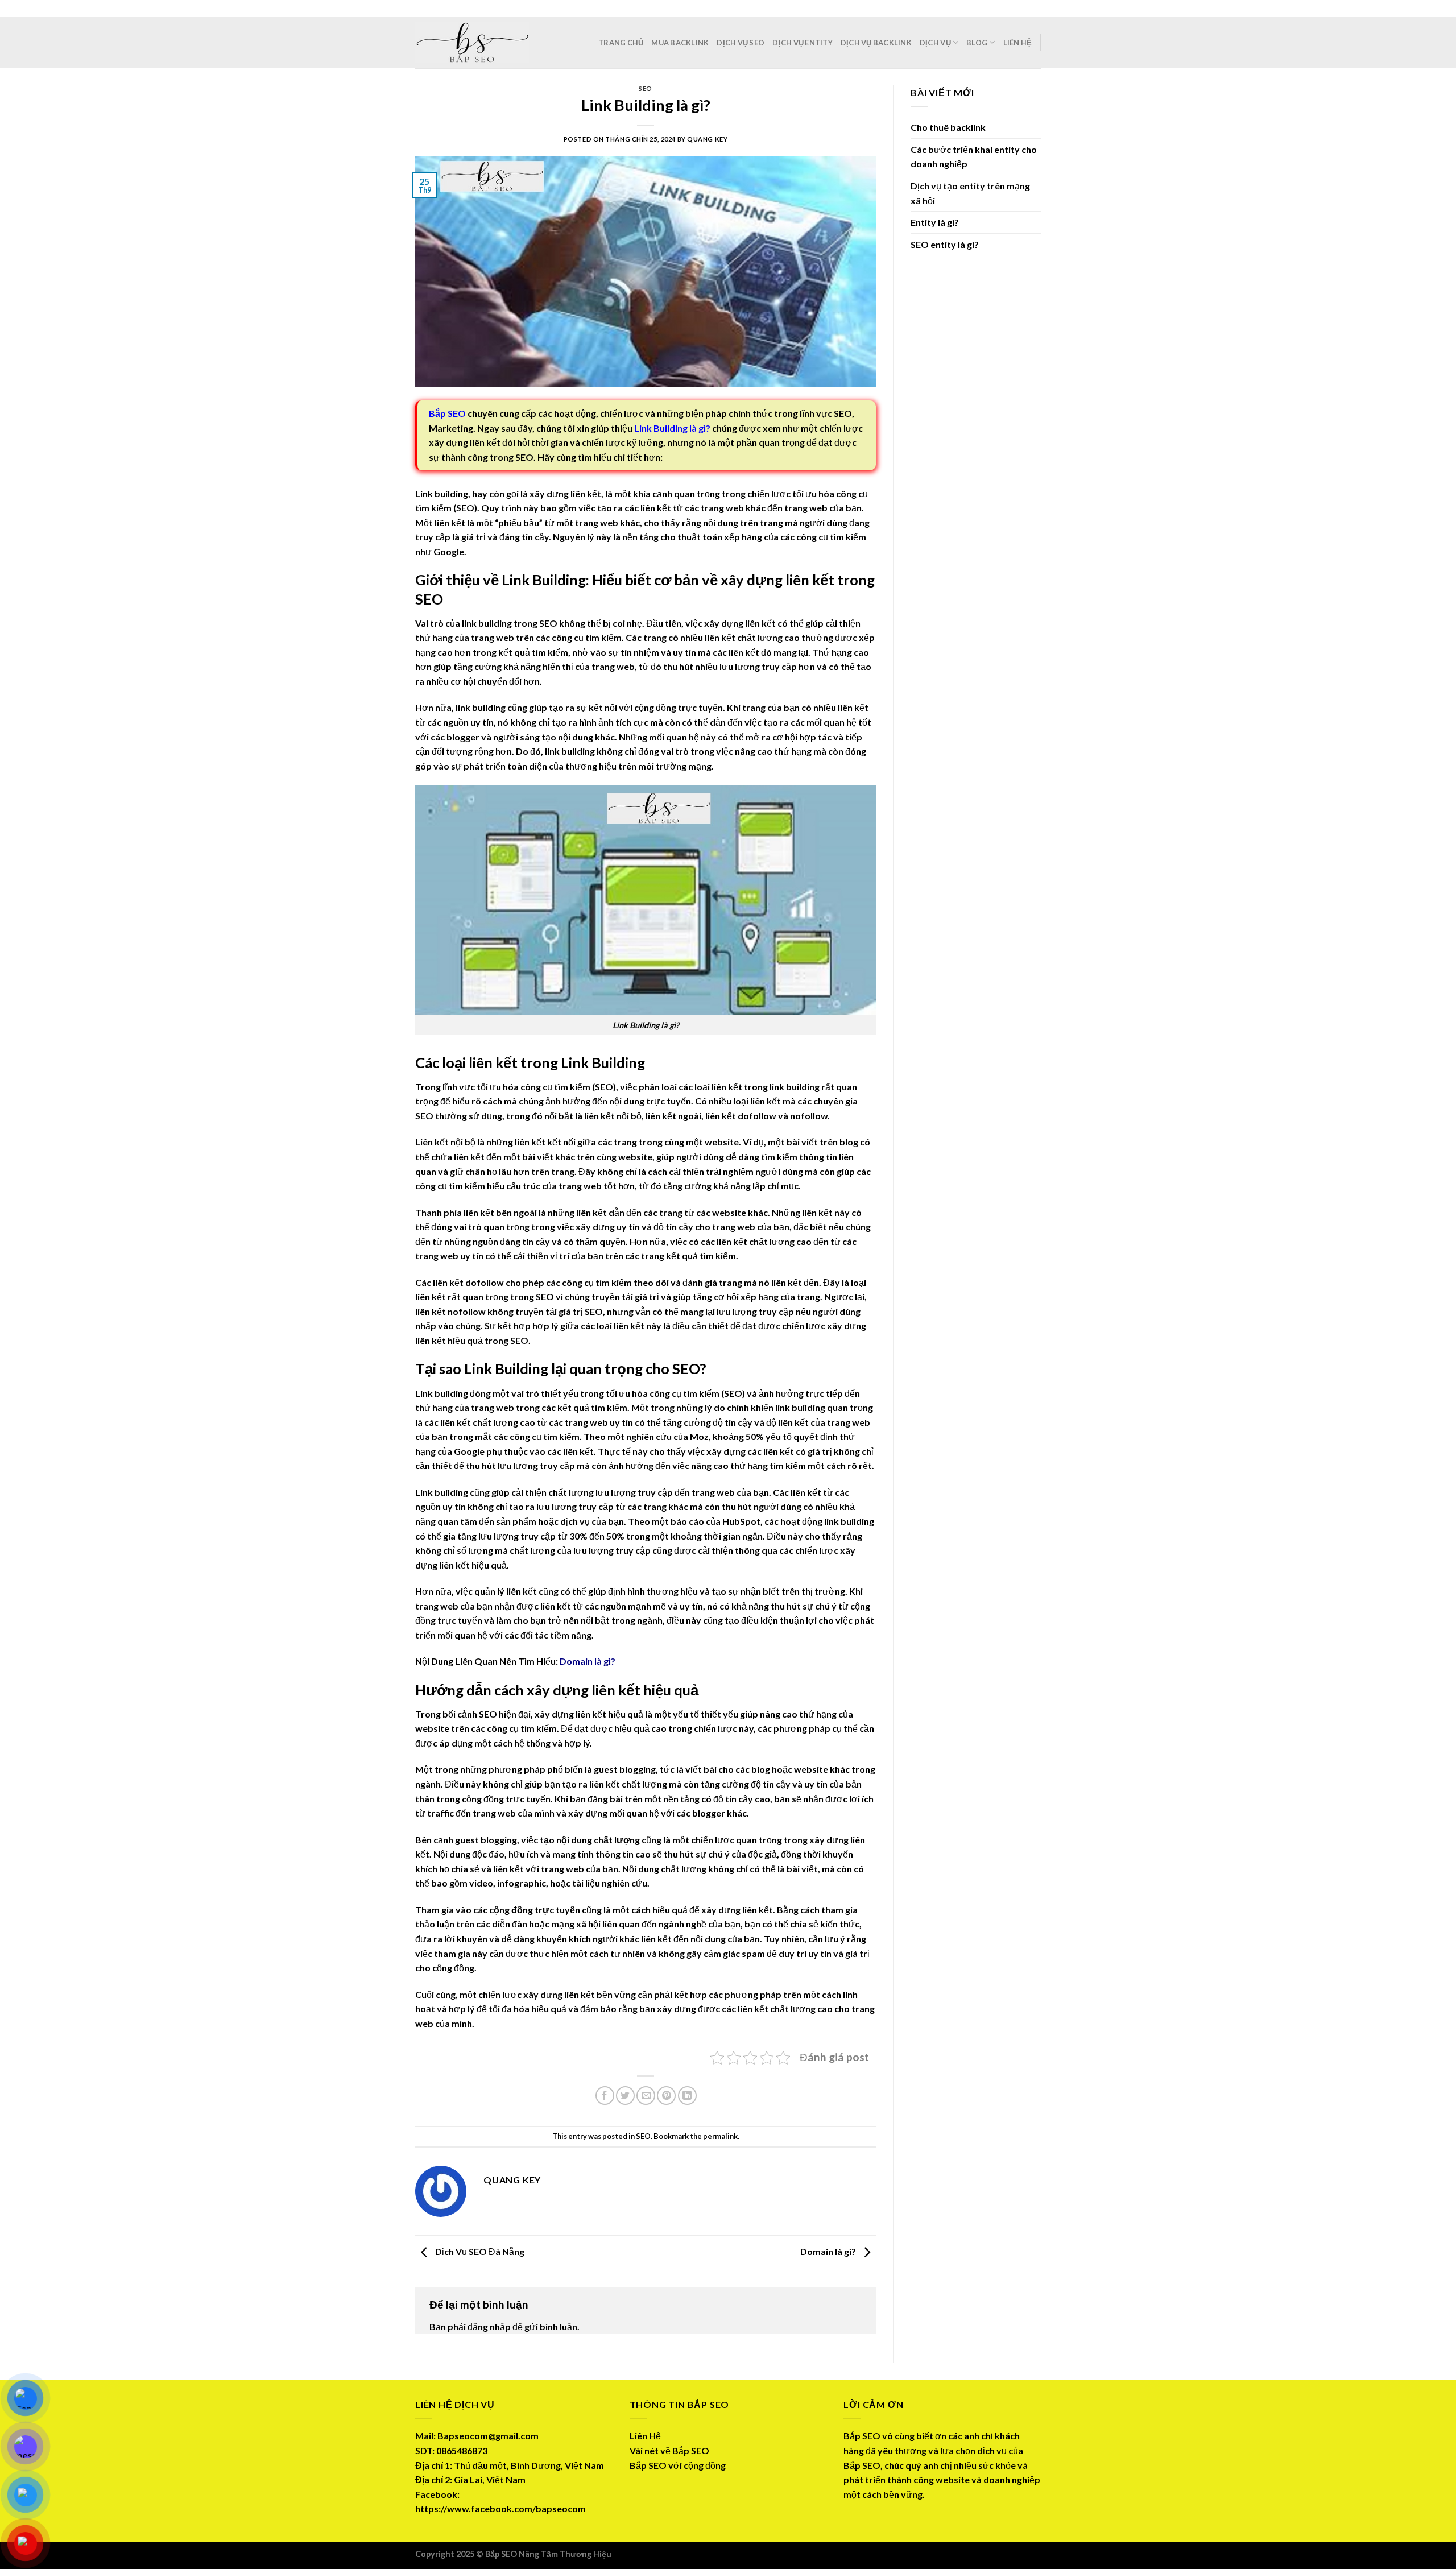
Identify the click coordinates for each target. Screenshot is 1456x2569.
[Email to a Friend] (646, 2096)
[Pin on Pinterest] (666, 2096)
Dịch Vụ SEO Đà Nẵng (479, 2251)
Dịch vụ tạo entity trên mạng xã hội (970, 193)
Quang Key (707, 139)
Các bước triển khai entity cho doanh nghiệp (974, 157)
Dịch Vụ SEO (741, 43)
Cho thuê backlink (948, 127)
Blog (977, 43)
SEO (646, 88)
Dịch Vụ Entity (803, 43)
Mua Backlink (680, 43)
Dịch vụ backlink (876, 43)
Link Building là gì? (672, 428)
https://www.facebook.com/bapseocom (500, 2508)
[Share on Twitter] (625, 2096)
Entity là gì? (935, 222)
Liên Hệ (1018, 43)
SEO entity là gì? (945, 244)
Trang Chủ (621, 43)
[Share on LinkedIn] (687, 2096)
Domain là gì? (588, 1661)
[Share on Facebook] (605, 2096)
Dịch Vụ (935, 43)
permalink (720, 2136)
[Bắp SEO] (472, 43)
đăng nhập (489, 2326)
